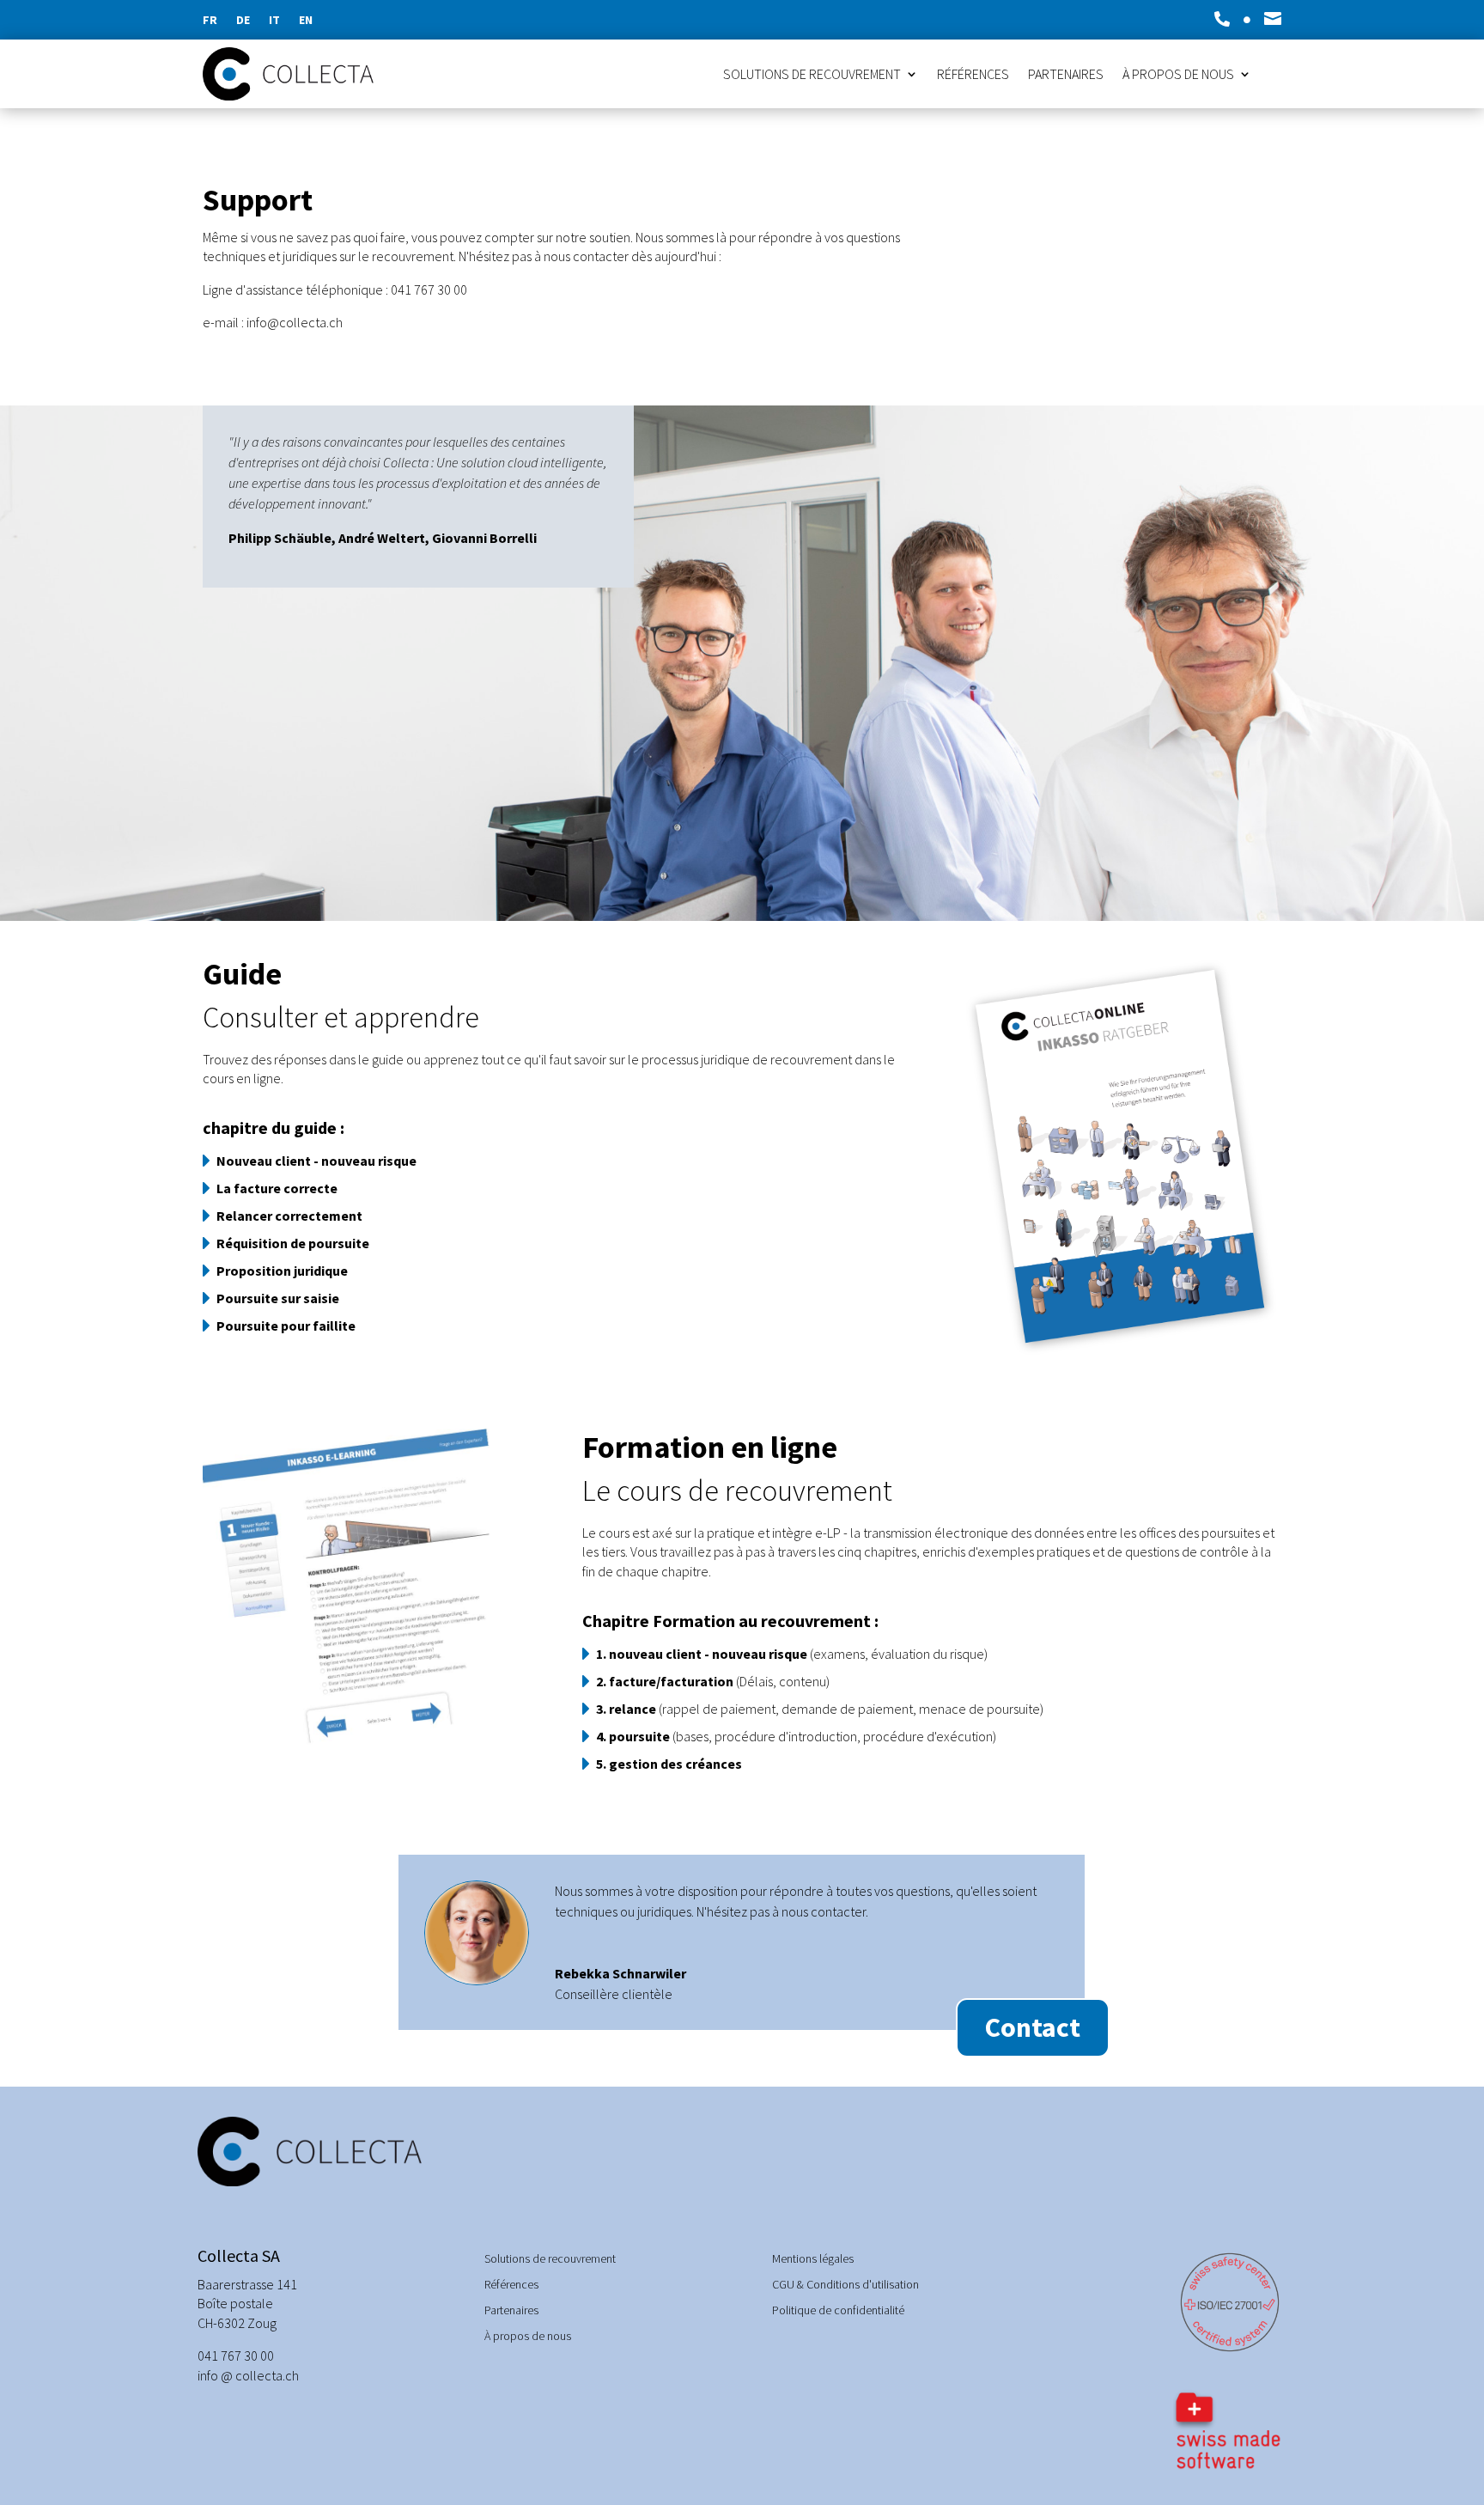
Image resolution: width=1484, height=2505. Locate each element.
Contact (1033, 2027)
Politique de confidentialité (838, 2311)
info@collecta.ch (295, 322)
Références (973, 75)
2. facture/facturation (665, 1681)
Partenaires (1066, 75)
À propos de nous (1178, 75)
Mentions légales (813, 2259)
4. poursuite (633, 1736)
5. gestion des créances (669, 1764)
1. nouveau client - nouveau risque (702, 1654)
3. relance (626, 1709)
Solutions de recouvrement (812, 75)
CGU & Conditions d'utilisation (845, 2285)
